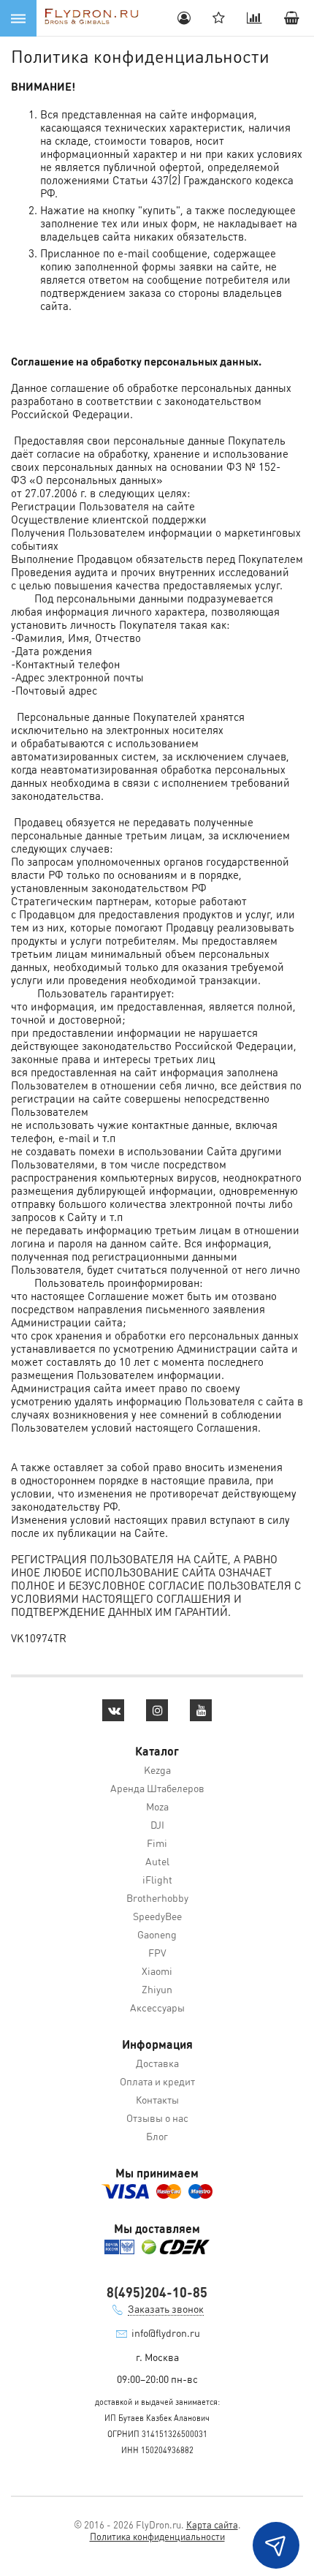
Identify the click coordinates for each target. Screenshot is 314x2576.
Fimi (157, 1843)
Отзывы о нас (157, 2118)
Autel (157, 1861)
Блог (157, 2136)
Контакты (157, 2099)
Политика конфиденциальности (157, 2536)
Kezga (157, 1769)
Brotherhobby (157, 1897)
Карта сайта (212, 2524)
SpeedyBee (157, 1916)
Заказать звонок (166, 2308)
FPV (157, 1952)
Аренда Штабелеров (157, 1788)
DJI (157, 1824)
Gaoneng (157, 1934)
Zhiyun (157, 1989)
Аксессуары (157, 2007)
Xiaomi (157, 1971)
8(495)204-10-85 (157, 2292)
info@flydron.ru (166, 2333)
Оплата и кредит (157, 2081)
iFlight (157, 1879)
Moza (157, 1806)
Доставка (157, 2063)
